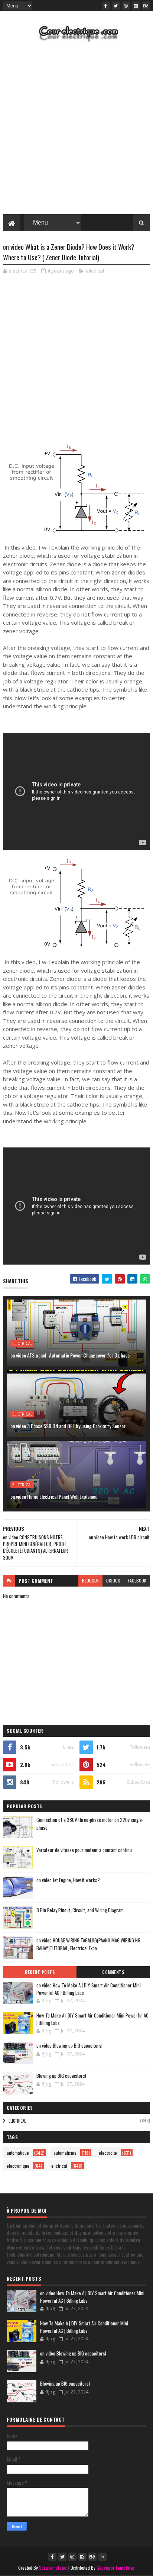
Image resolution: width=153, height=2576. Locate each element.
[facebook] (106, 6)
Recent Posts (40, 1972)
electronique (18, 2166)
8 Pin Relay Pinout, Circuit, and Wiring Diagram (80, 1910)
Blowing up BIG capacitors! (61, 2076)
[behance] (146, 6)
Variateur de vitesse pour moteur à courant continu (84, 1850)
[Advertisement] (76, 130)
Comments (113, 1972)
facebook (137, 1580)
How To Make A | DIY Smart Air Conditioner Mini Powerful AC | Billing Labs (92, 2019)
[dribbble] (126, 6)
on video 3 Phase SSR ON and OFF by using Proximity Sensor (68, 1426)
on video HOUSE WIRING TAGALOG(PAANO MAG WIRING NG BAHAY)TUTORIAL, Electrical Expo (88, 1944)
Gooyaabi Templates (116, 2568)
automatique (18, 2153)
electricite (108, 2153)
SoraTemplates (53, 2568)
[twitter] (116, 6)
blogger (90, 1580)
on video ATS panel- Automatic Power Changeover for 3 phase (70, 1355)
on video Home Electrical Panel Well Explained (54, 1496)
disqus (113, 1580)
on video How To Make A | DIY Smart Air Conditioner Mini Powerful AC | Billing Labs (89, 1989)
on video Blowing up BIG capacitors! (69, 2045)
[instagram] (136, 6)
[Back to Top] (102, 2557)
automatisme (65, 2153)
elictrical (95, 271)
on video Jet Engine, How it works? (68, 1880)
